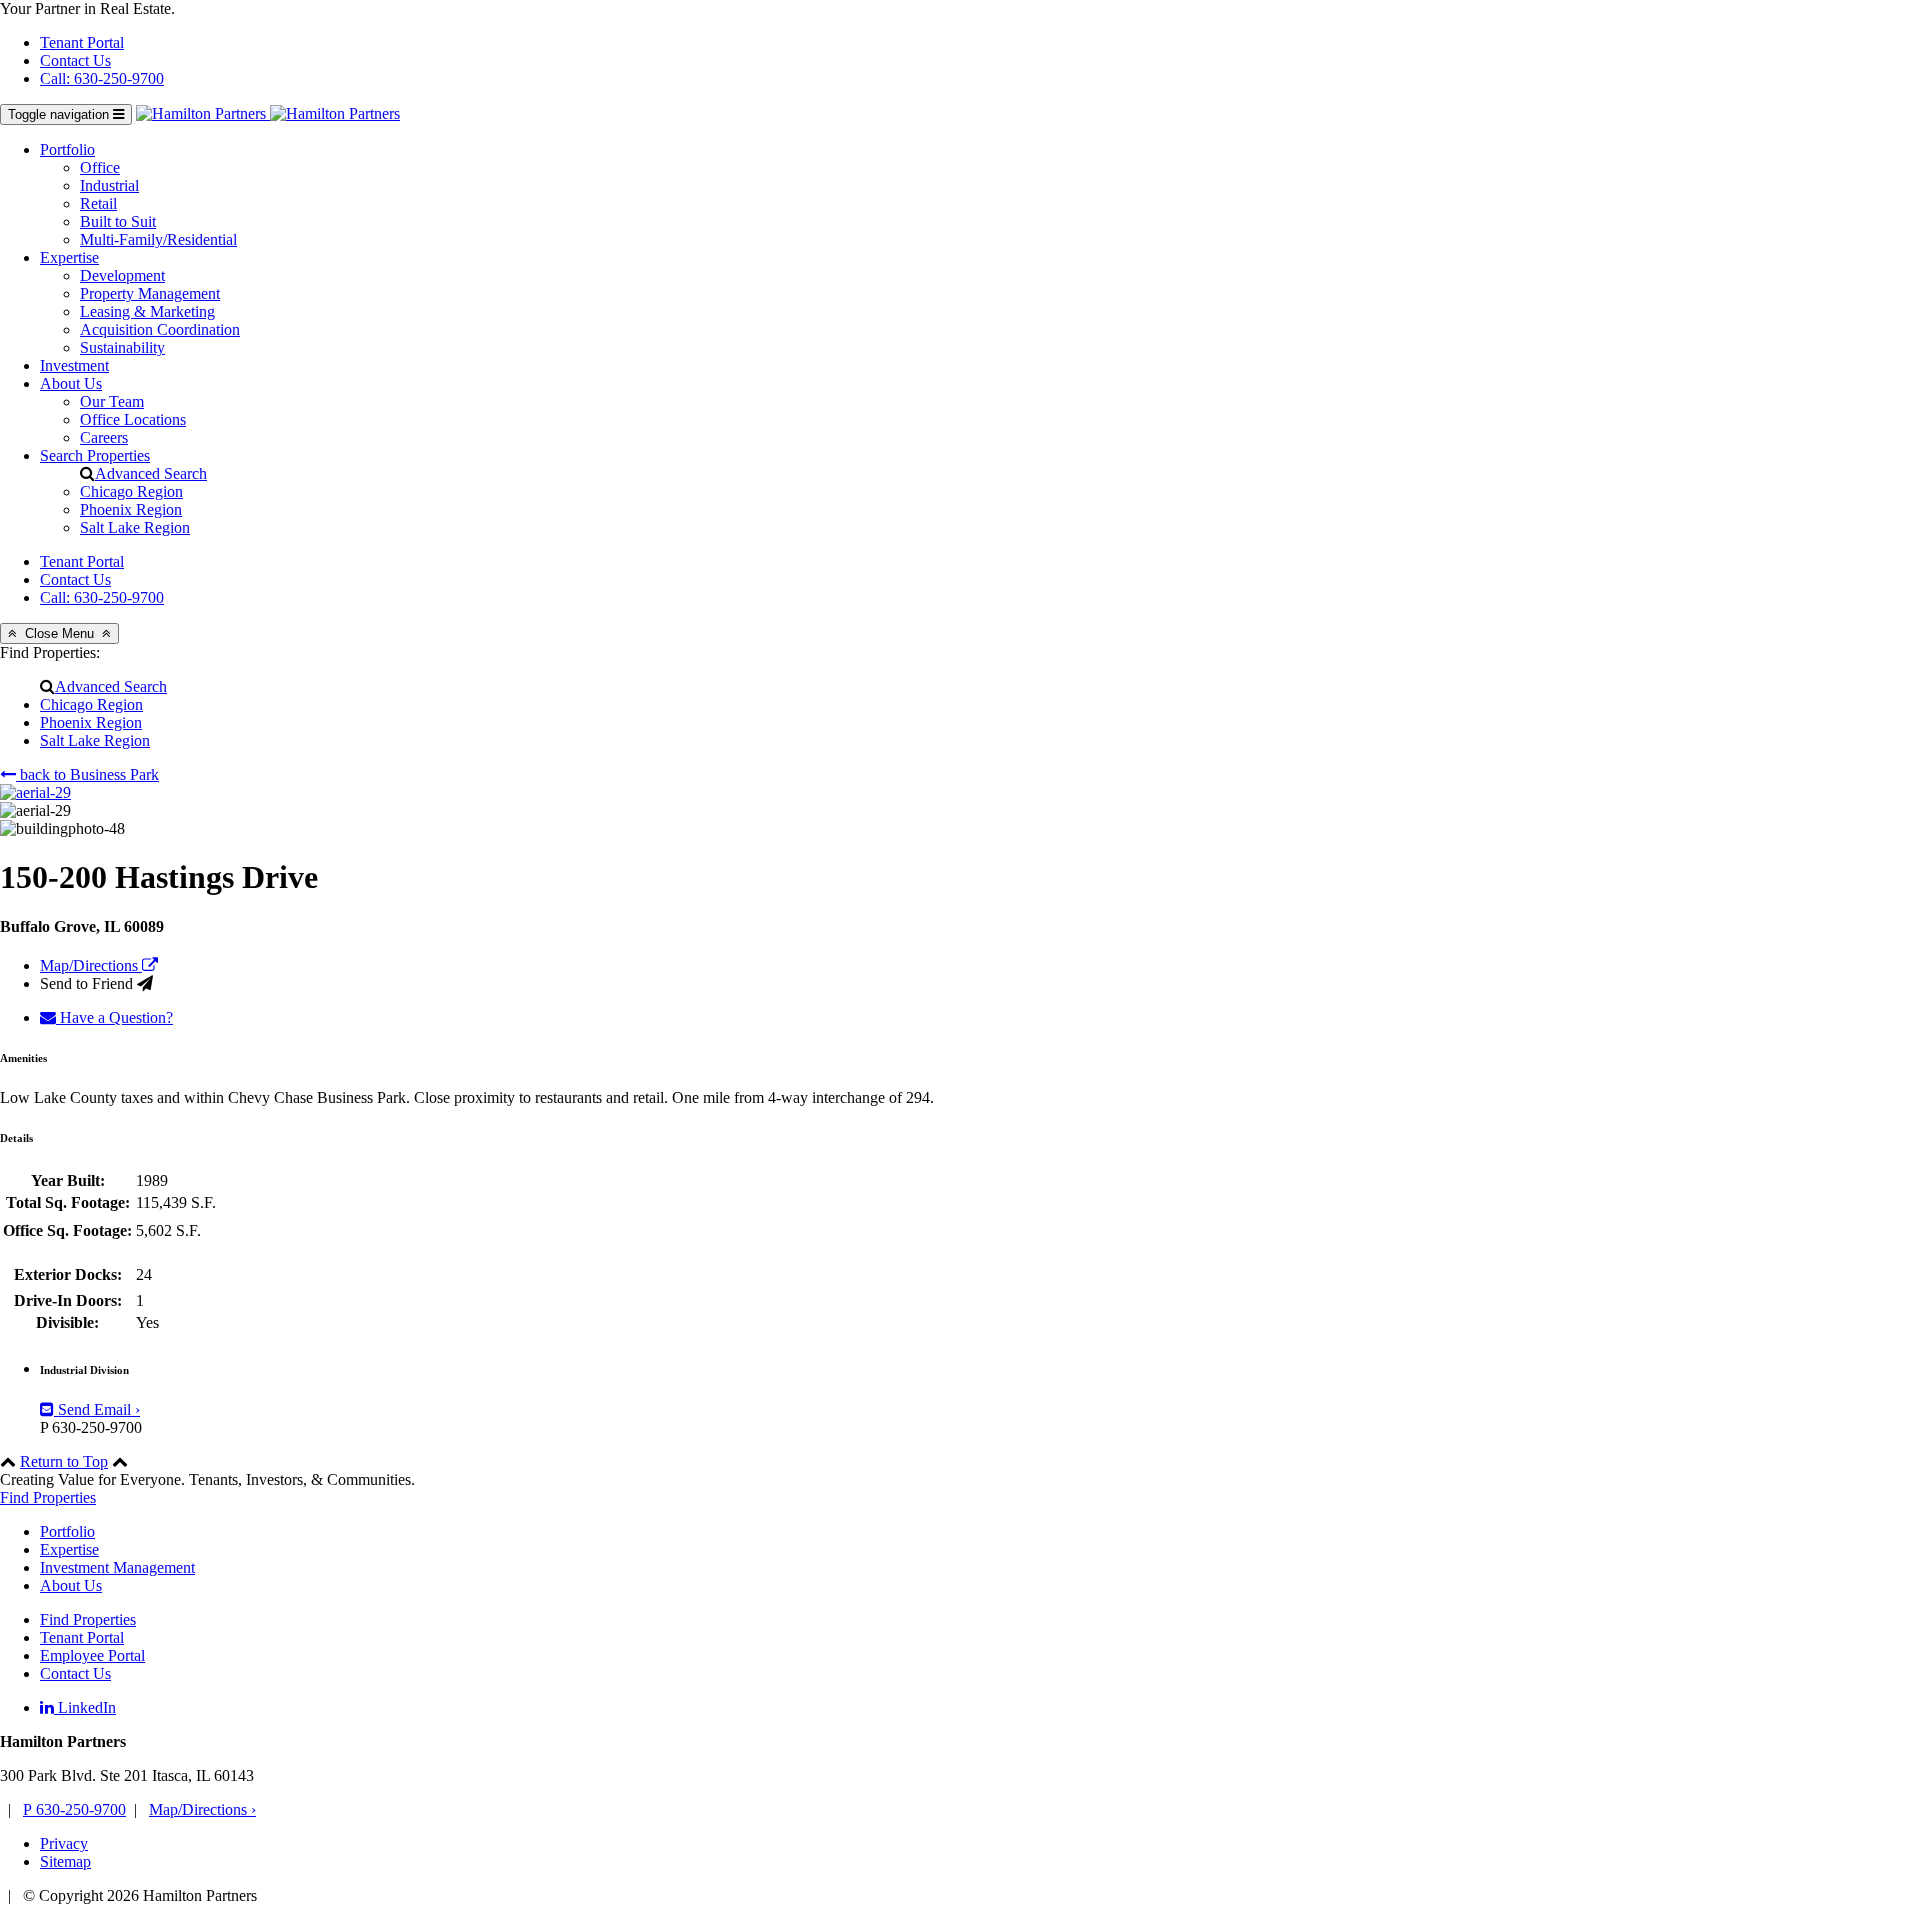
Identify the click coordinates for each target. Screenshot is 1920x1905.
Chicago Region (131, 491)
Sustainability (122, 347)
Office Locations (133, 419)
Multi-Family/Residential (158, 239)
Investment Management (117, 1567)
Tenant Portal (82, 42)
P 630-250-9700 (74, 1809)
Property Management (150, 293)
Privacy (64, 1843)
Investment (74, 365)
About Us (71, 383)
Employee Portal (92, 1655)
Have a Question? (114, 1017)
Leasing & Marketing (147, 311)
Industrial (109, 185)
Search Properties (95, 455)
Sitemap (65, 1861)
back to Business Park (87, 774)
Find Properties (48, 1497)
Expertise (69, 257)
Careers (104, 437)
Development (122, 275)
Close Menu (59, 633)
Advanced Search (151, 473)
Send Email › (97, 1409)
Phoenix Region (131, 509)
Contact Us (75, 60)
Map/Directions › (202, 1809)
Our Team (112, 401)
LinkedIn (85, 1707)
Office (100, 167)
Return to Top (64, 1461)
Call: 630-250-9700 (102, 78)
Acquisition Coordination (160, 329)
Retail (98, 203)
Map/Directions (91, 965)
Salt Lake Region (135, 527)
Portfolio (67, 149)
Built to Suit (118, 221)
